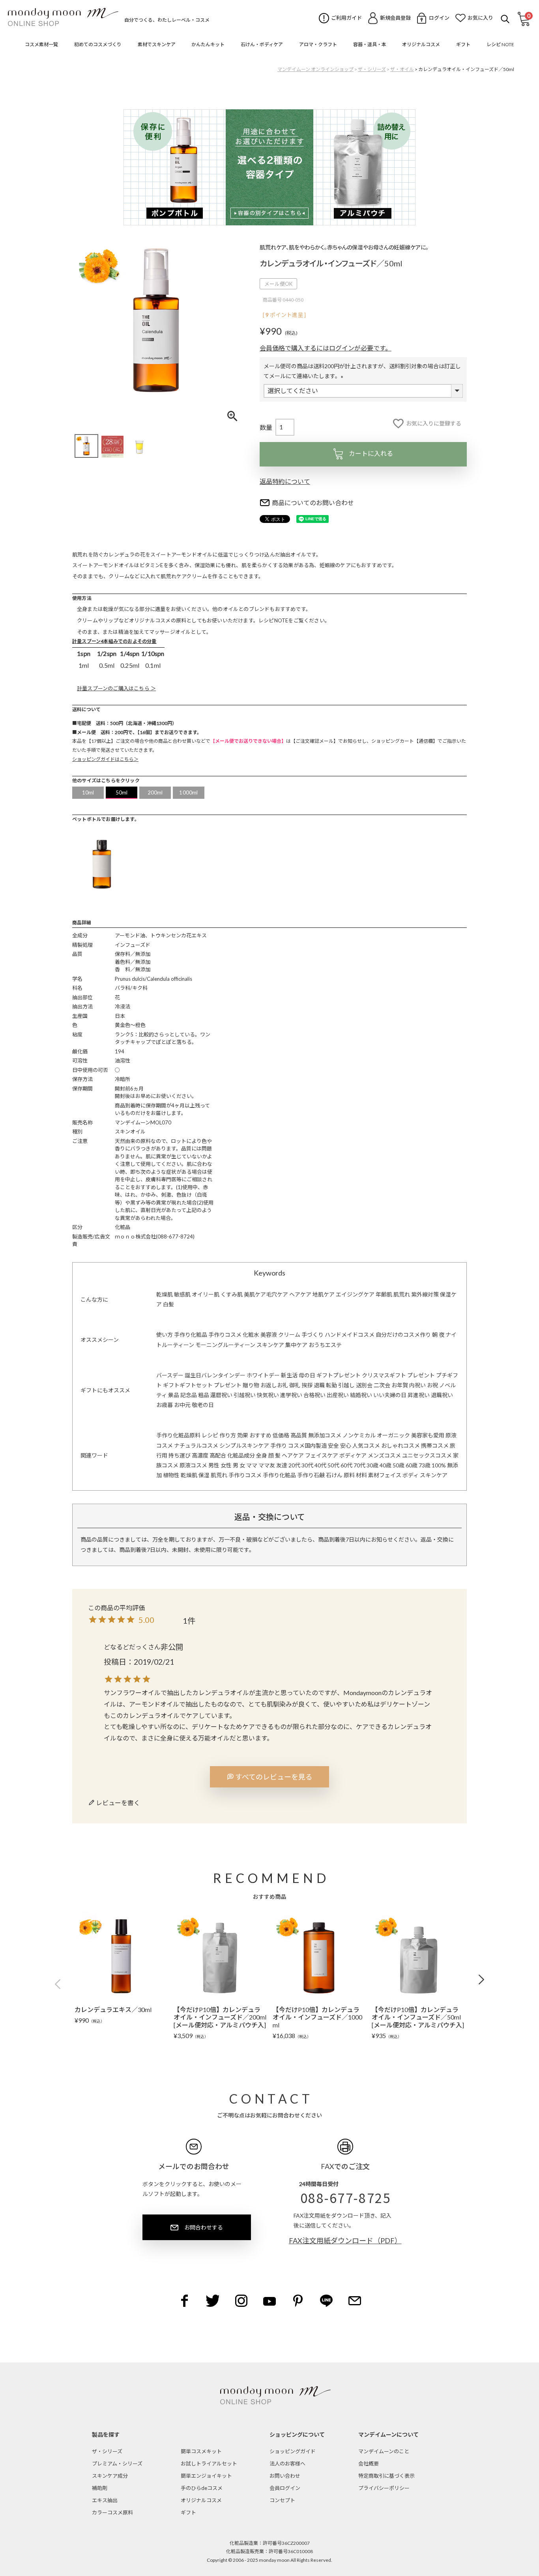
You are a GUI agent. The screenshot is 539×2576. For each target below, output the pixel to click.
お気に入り (480, 18)
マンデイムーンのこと (384, 2451)
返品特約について (285, 481)
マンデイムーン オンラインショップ (315, 69)
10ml (88, 792)
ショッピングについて (297, 2435)
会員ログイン (285, 2488)
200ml (155, 792)
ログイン (439, 18)
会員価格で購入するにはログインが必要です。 (326, 348)
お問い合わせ (285, 2476)
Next (479, 1980)
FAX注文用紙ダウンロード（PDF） (345, 2241)
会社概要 (369, 2464)
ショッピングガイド (293, 2451)
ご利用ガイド (346, 18)
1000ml (188, 792)
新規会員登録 (395, 18)
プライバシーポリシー (384, 2488)
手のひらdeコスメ (202, 2488)
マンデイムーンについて (388, 2435)
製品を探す (106, 2435)
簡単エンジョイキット (206, 2476)
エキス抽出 (105, 2500)
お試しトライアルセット (209, 2464)
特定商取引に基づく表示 (386, 2476)
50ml (122, 792)
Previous (60, 1984)
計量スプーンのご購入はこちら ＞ (116, 688)
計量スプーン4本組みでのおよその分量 (114, 641)
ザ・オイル (402, 69)
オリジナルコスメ (201, 2500)
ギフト (188, 2512)
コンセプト (282, 2500)
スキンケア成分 (110, 2476)
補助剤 (100, 2488)
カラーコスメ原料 (112, 2512)
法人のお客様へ (287, 2464)
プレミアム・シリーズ (117, 2464)
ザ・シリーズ (372, 69)
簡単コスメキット (201, 2451)
